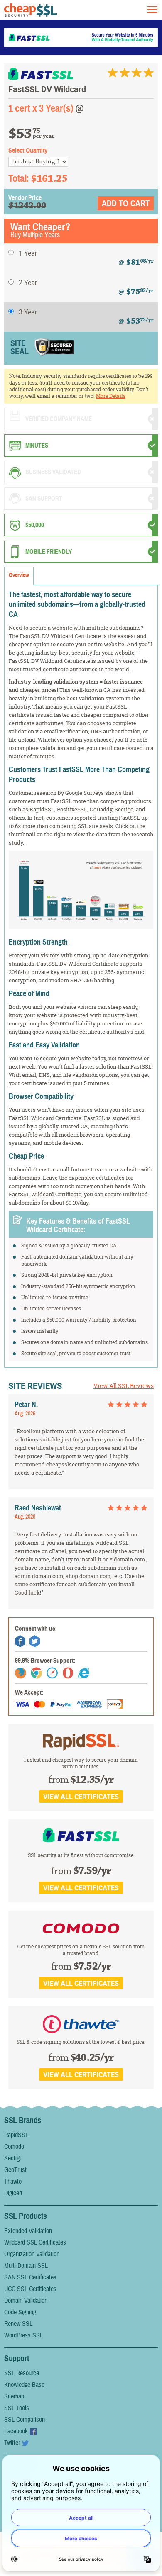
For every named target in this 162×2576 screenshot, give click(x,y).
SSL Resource (22, 2373)
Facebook (16, 2431)
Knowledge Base (24, 2385)
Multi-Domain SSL (26, 2266)
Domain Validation (26, 2301)
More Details (111, 396)
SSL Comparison (25, 2420)
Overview (19, 575)
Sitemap (14, 2396)
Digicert (13, 2193)
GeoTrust (15, 2170)
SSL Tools (17, 2408)
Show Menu (152, 10)
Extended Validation (28, 2231)
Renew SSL (18, 2324)
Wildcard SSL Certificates (35, 2242)
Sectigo (13, 2158)
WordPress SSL (23, 2335)
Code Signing (20, 2312)
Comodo (14, 2147)
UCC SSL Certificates (30, 2289)
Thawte (13, 2182)
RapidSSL (16, 2135)
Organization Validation (32, 2254)
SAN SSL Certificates (30, 2277)
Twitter (12, 2443)
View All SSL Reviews (124, 1386)
